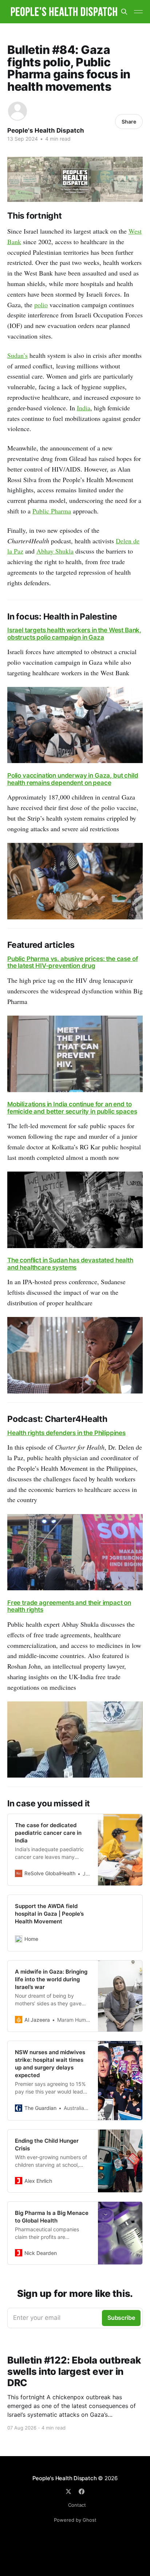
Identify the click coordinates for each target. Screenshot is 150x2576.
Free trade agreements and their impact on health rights (69, 1606)
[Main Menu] (138, 12)
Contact (77, 2505)
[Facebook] (82, 2491)
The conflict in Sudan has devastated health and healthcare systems (70, 1264)
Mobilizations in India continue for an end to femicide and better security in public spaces (72, 1108)
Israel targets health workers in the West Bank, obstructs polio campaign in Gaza (74, 634)
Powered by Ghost (75, 2520)
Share (129, 122)
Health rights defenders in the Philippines (66, 1433)
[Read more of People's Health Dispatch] (17, 111)
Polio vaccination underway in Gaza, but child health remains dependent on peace (73, 779)
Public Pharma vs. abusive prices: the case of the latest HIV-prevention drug (72, 962)
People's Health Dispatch (46, 130)
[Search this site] (124, 12)
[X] (68, 2491)
